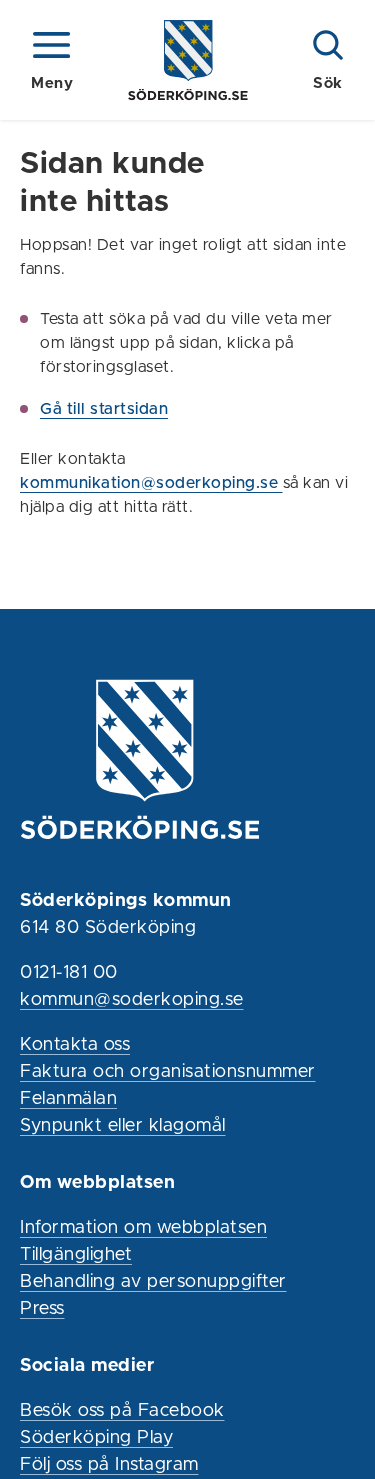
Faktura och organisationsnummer (168, 1072)
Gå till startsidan (104, 409)
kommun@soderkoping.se (132, 1000)
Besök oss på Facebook (122, 1411)
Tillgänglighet (76, 1255)
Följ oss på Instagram (109, 1465)
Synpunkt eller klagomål (123, 1126)
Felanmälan (68, 1099)
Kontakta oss (75, 1045)
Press (42, 1309)
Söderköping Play (96, 1438)
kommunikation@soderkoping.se (151, 483)
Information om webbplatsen (143, 1228)
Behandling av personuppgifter (153, 1282)
